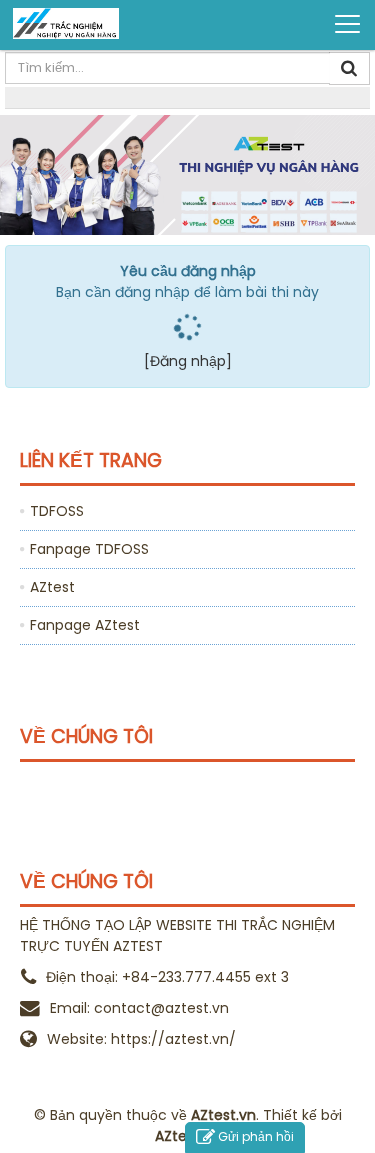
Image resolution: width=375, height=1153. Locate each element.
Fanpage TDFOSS (89, 549)
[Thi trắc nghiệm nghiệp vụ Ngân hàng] (91, 23)
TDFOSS (57, 511)
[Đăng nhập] (188, 361)
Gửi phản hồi (256, 1136)
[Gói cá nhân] (187, 173)
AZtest (52, 587)
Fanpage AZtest (85, 625)
